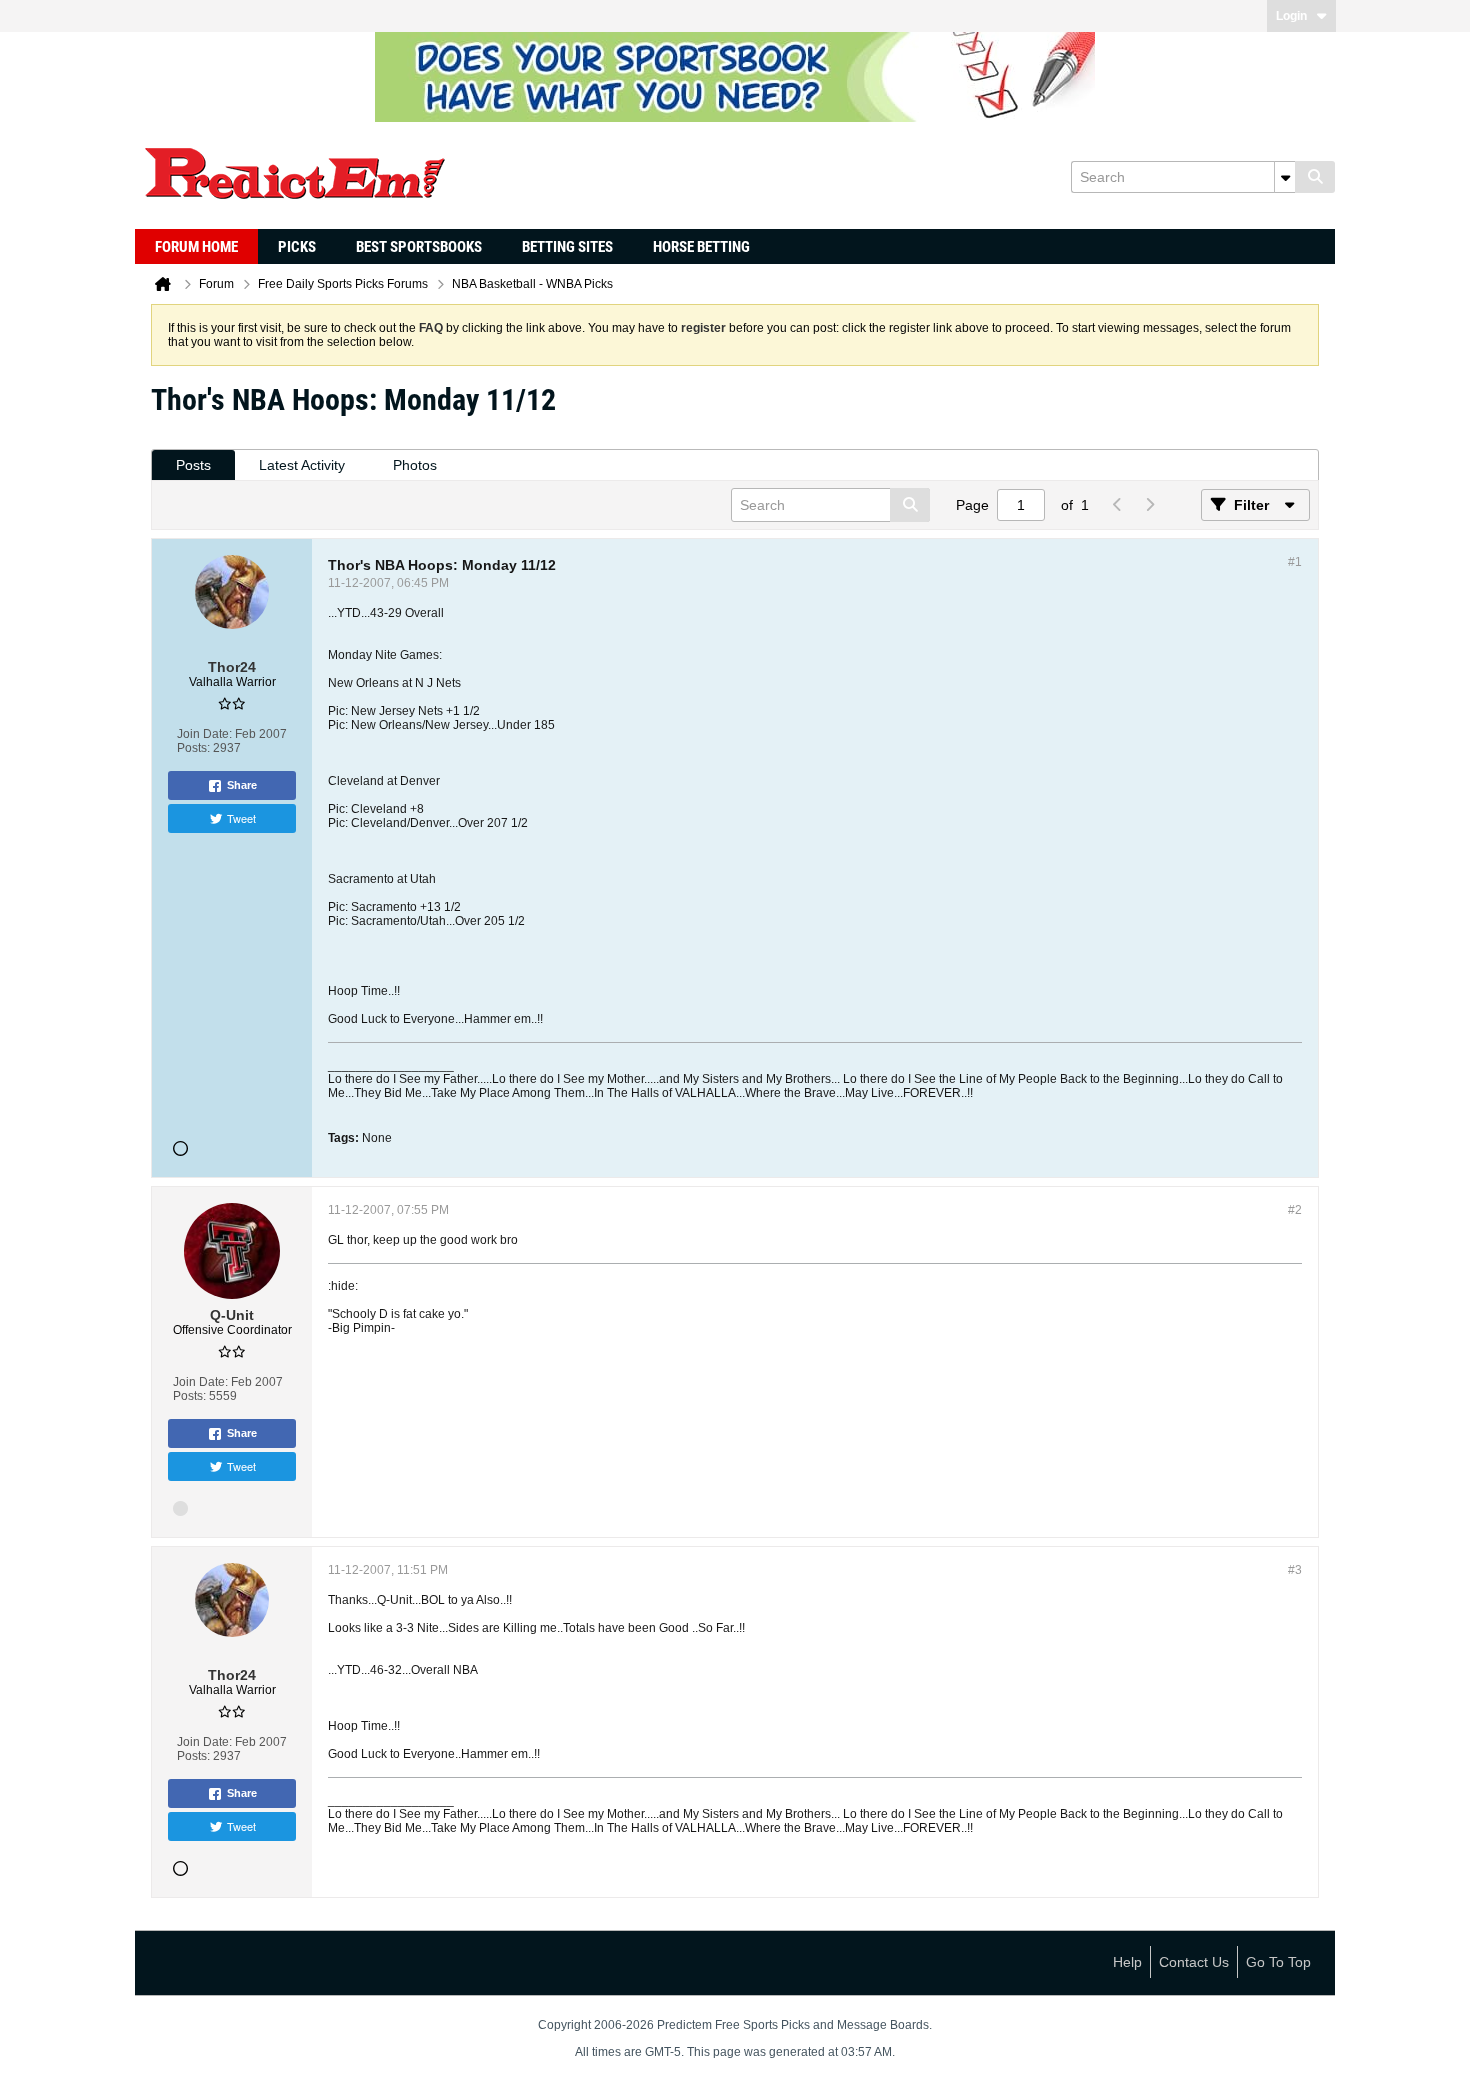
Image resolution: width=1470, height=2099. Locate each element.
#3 (1295, 1570)
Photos (415, 465)
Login (1291, 16)
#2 (1295, 1210)
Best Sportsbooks (419, 247)
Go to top (1278, 1962)
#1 (1295, 562)
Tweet (241, 818)
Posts (193, 465)
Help (1127, 1962)
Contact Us (1194, 1962)
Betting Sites (567, 247)
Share (242, 785)
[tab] (193, 465)
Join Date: (204, 734)
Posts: (193, 748)
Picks (297, 247)
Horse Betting (701, 247)
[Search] (1315, 177)
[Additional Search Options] (1285, 177)
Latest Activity (302, 465)
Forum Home (196, 247)
